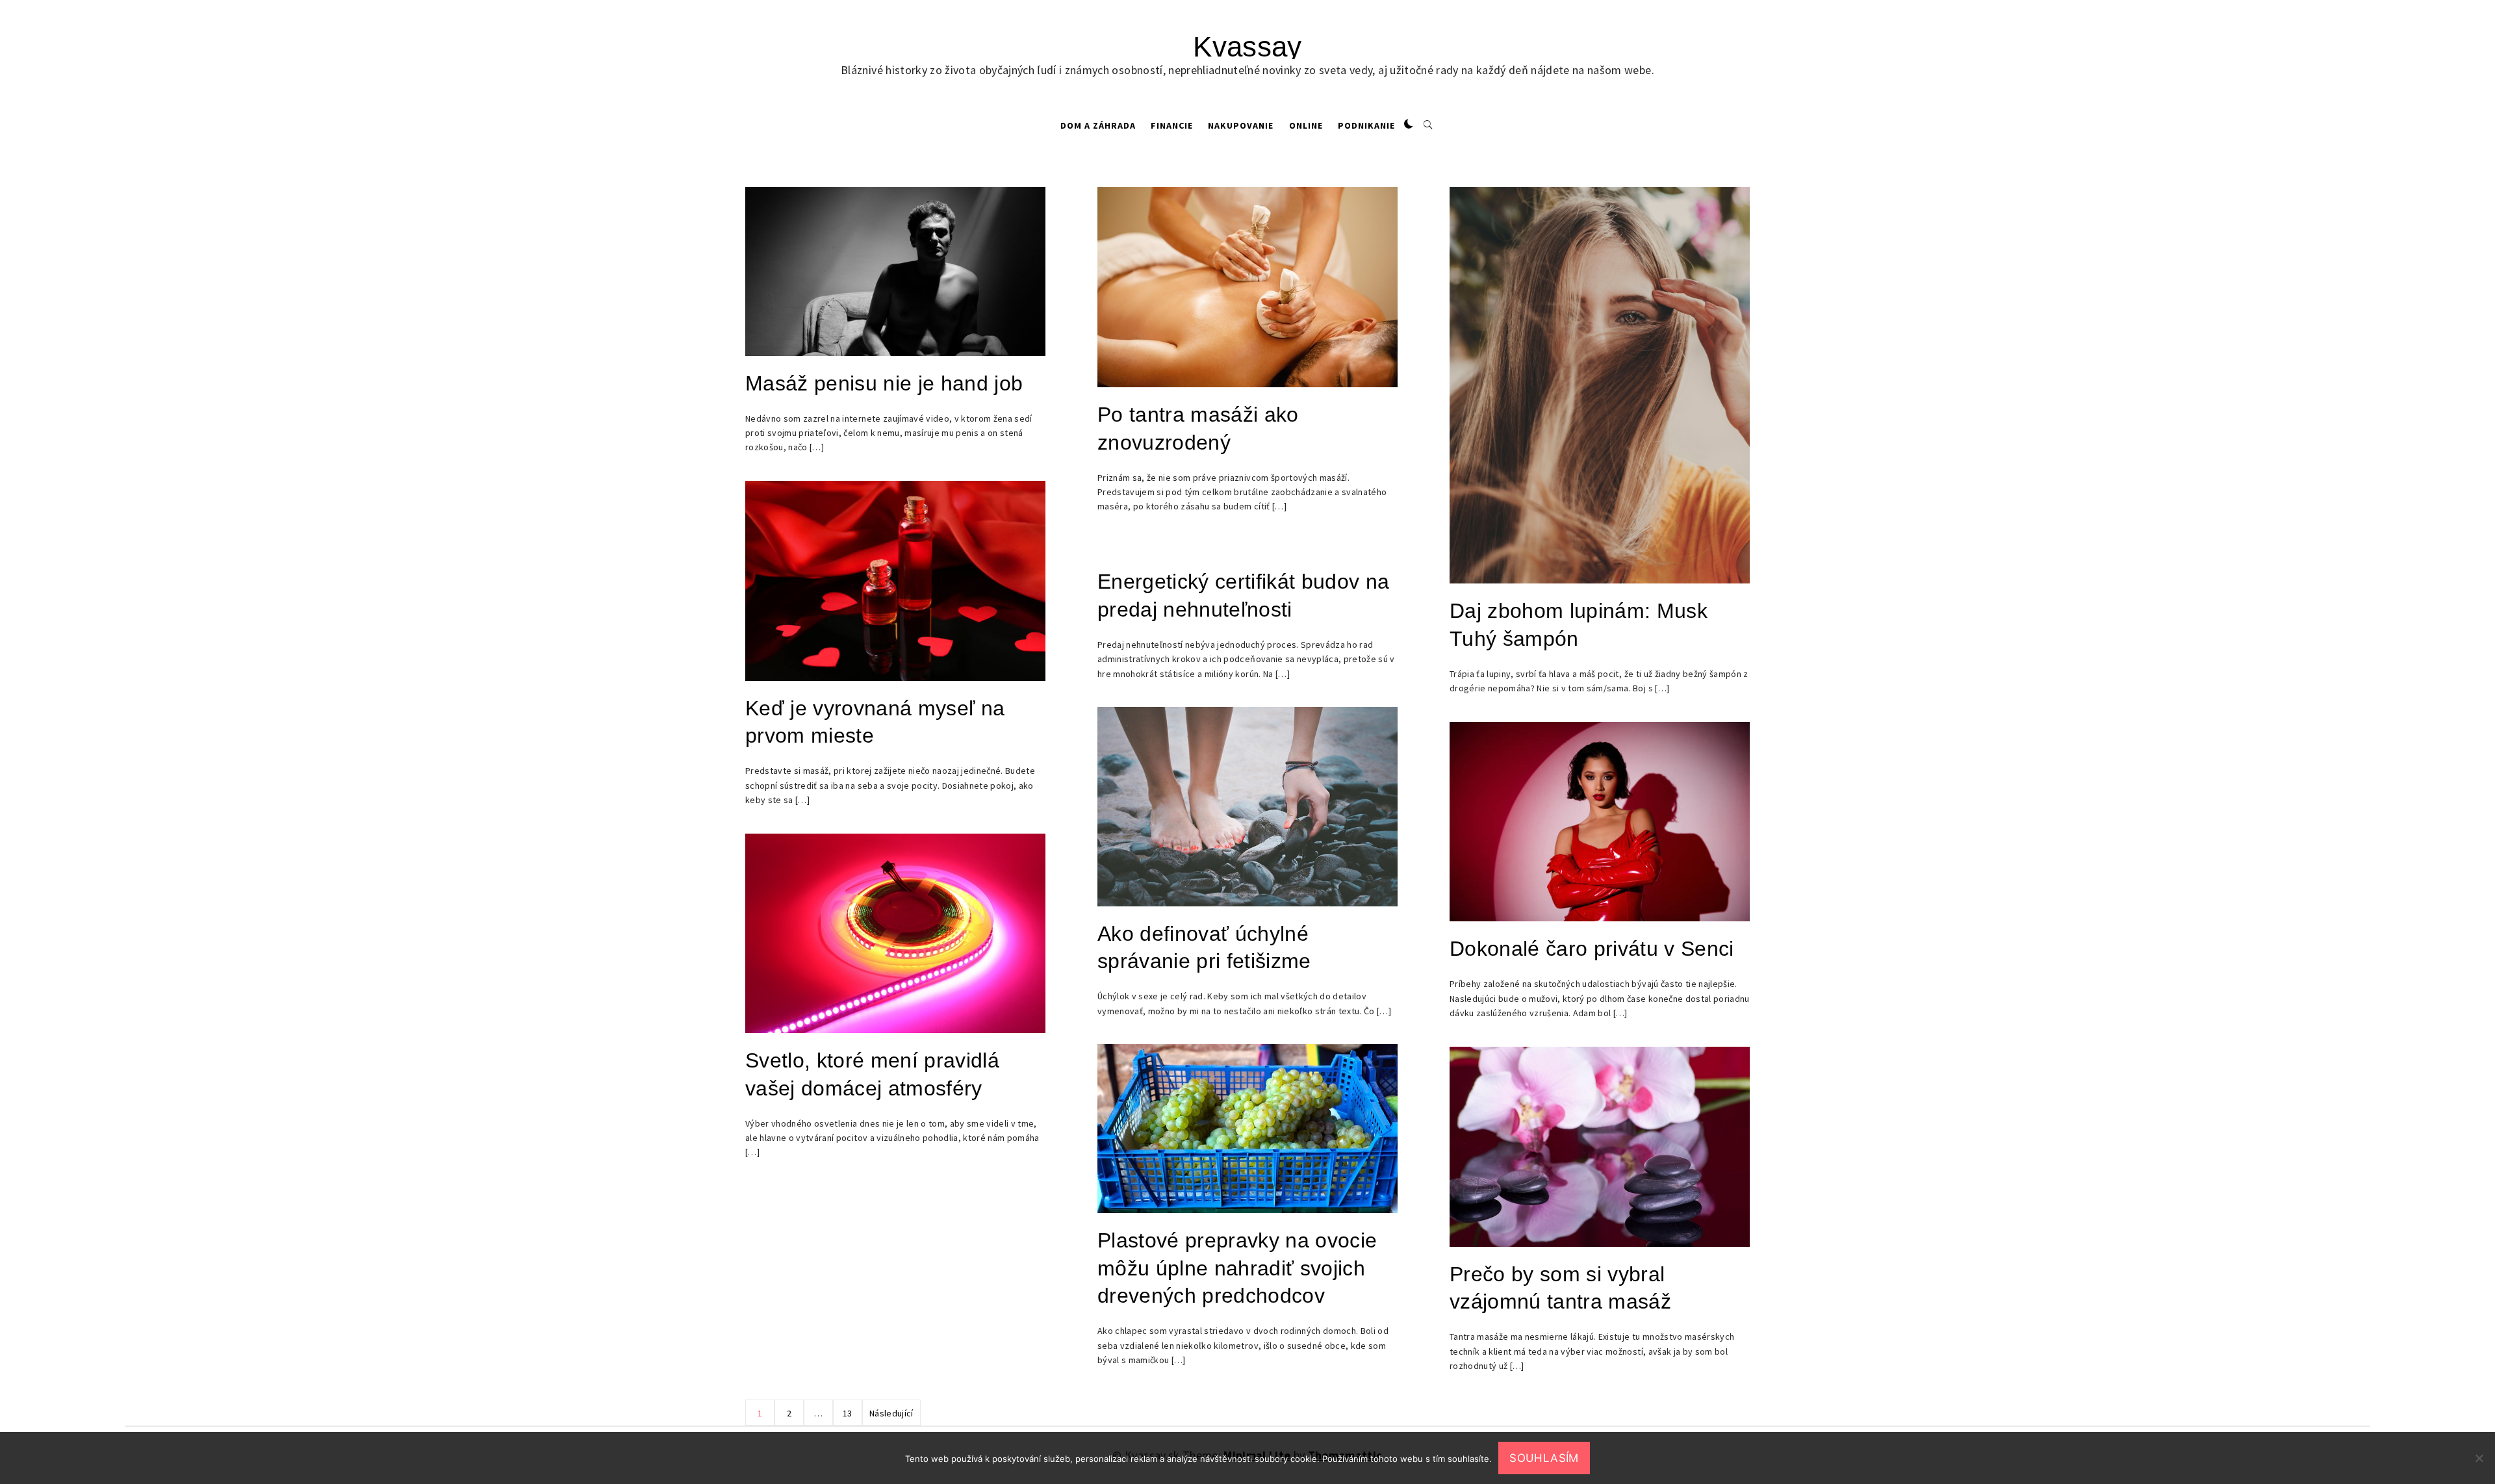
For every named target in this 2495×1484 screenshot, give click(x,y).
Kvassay (1247, 46)
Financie (1172, 125)
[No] (2479, 1458)
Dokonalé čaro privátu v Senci (1592, 949)
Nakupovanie (1241, 125)
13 (848, 1413)
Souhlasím (1544, 1458)
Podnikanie (1366, 125)
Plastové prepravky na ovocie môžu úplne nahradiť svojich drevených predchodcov (1237, 1268)
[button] (1409, 125)
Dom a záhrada (1098, 125)
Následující (891, 1413)
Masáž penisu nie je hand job (884, 383)
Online (1306, 125)
